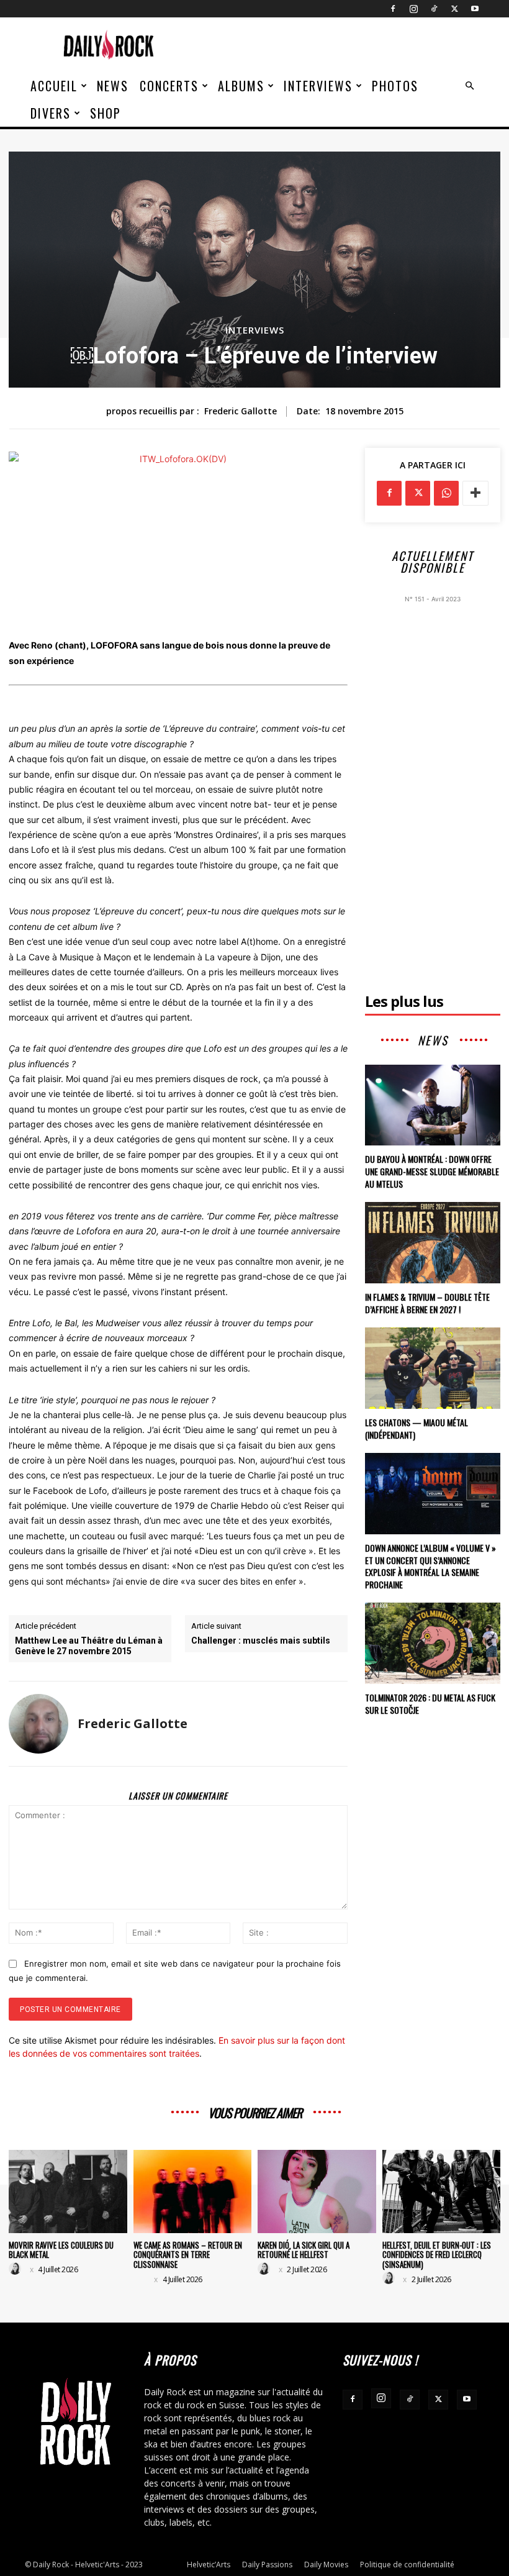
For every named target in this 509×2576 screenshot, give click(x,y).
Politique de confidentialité (407, 2565)
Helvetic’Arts (209, 2565)
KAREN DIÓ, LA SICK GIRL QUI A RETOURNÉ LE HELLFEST (304, 2250)
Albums (241, 86)
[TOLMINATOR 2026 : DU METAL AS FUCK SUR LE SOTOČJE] (433, 1643)
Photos (395, 86)
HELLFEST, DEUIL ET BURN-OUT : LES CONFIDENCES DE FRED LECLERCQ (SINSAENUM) (437, 2255)
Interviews (318, 86)
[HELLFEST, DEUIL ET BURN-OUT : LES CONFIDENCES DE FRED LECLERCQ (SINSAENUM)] (442, 2191)
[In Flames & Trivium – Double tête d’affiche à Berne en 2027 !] (433, 1243)
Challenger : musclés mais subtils (261, 1641)
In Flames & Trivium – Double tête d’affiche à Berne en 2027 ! (427, 1303)
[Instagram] (413, 9)
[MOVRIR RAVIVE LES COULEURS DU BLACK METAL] (68, 2191)
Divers (51, 113)
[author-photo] (17, 2269)
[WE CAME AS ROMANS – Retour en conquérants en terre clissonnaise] (193, 2191)
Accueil (54, 86)
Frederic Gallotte (241, 412)
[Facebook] (393, 9)
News (113, 86)
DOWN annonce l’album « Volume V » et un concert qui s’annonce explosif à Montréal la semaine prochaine (430, 1566)
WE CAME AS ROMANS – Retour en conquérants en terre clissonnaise (188, 2255)
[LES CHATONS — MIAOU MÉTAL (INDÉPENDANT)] (433, 1368)
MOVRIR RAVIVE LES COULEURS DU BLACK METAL (61, 2250)
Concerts (169, 86)
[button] (469, 86)
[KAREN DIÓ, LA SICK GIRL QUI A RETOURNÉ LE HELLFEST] (317, 2191)
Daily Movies (326, 2565)
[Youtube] (475, 9)
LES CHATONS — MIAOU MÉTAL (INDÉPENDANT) (417, 1428)
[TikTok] (434, 9)
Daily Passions (267, 2565)
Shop (106, 113)
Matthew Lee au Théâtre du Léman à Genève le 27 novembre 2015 (89, 1646)
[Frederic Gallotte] (38, 1724)
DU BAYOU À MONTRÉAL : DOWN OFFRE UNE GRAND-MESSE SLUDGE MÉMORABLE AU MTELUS (432, 1171)
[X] (454, 9)
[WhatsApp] (446, 493)
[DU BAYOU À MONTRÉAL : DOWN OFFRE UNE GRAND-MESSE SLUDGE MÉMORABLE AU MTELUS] (433, 1105)
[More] (475, 493)
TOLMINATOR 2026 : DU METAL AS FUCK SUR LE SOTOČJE (430, 1704)
